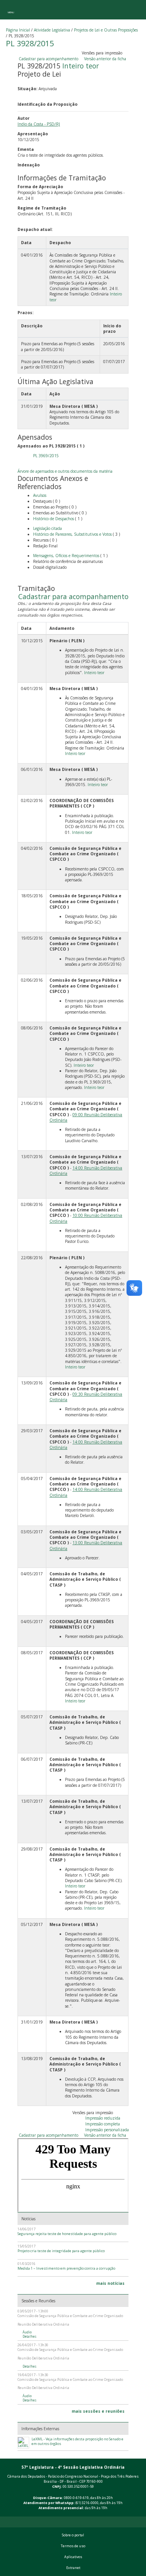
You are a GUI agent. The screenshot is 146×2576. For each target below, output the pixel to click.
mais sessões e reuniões (98, 2411)
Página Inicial (18, 30)
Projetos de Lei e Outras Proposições (106, 30)
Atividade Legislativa (52, 30)
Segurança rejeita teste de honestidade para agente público (67, 2234)
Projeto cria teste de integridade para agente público (61, 2251)
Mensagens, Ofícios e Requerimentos (66, 556)
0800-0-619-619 (76, 2498)
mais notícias (110, 2283)
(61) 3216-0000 (87, 2503)
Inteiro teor (81, 66)
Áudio (27, 2332)
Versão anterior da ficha (105, 59)
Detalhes (30, 2337)
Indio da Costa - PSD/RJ (39, 124)
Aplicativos (73, 2557)
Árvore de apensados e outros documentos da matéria (65, 471)
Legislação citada (47, 528)
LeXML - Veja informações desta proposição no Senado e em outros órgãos (77, 2441)
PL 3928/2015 (30, 43)
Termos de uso (73, 2546)
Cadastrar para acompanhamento (50, 59)
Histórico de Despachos (54, 519)
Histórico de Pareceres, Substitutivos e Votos (72, 534)
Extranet (73, 2568)
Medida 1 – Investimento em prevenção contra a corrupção (66, 2268)
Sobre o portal (73, 2535)
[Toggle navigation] (11, 10)
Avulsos (40, 495)
